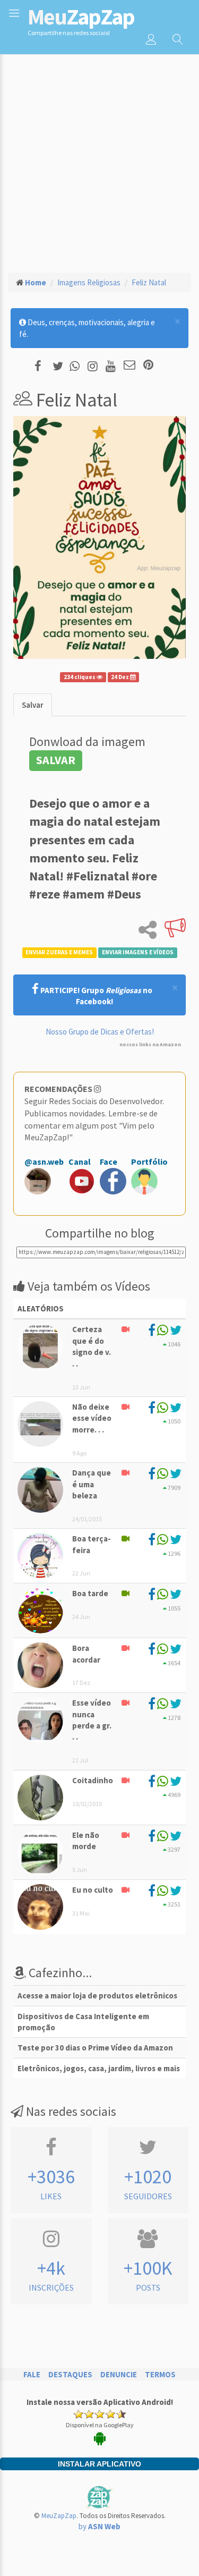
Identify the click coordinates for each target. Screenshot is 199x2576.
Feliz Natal (149, 282)
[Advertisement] (99, 159)
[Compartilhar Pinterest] (148, 366)
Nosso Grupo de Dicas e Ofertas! (100, 1032)
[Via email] (129, 366)
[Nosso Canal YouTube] (112, 366)
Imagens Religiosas (89, 282)
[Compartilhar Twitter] (60, 366)
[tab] (33, 705)
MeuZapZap (59, 2516)
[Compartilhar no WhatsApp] (77, 366)
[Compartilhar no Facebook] (41, 366)
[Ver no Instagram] (94, 366)
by (99, 2526)
